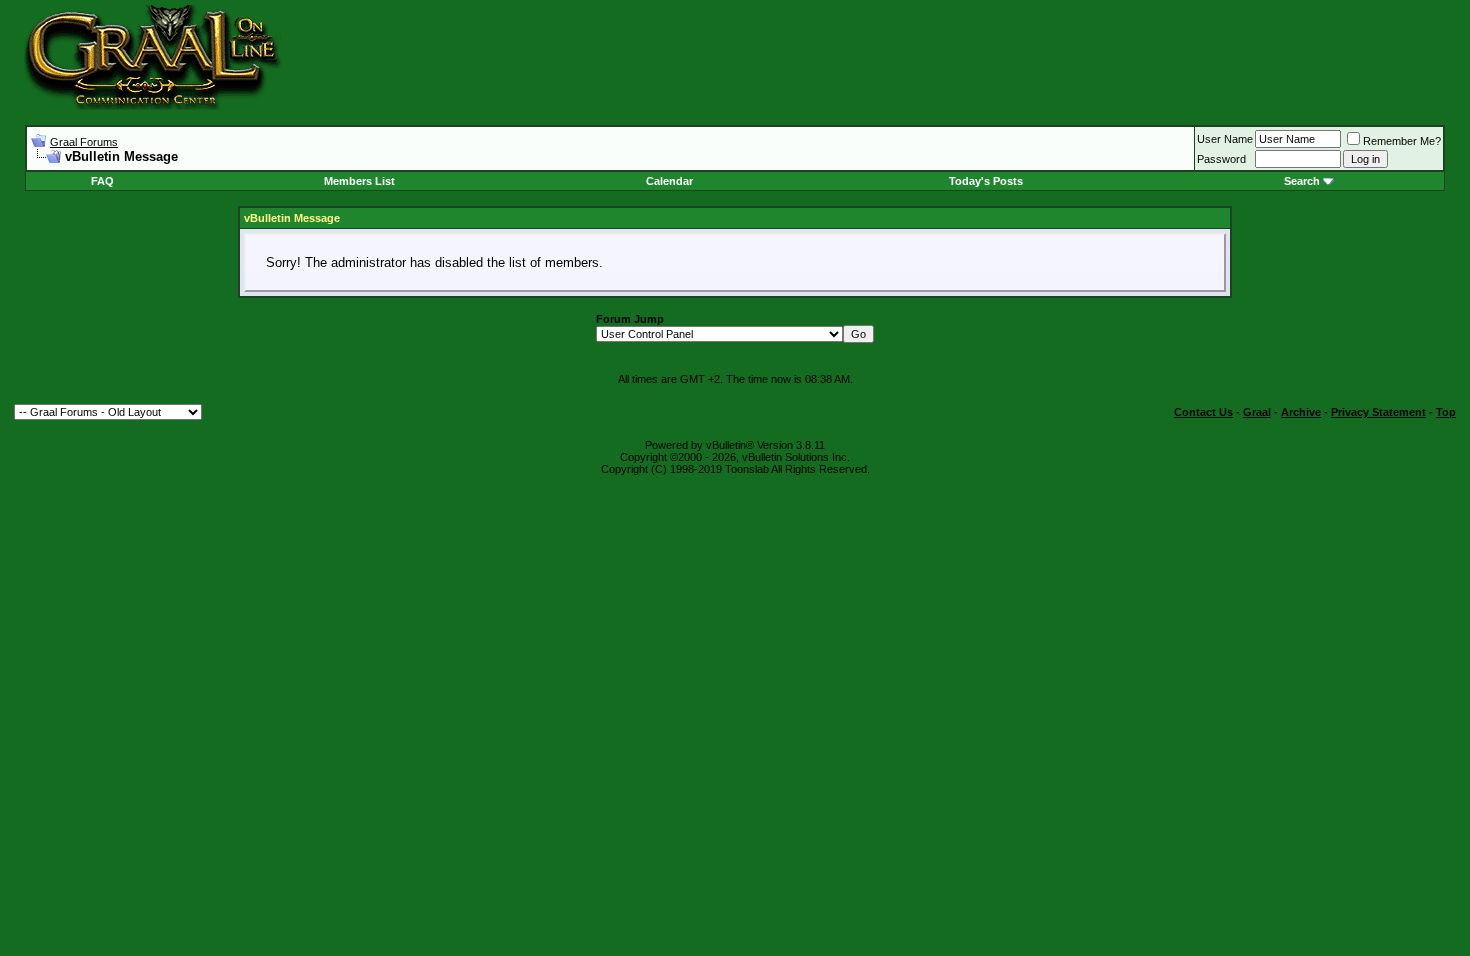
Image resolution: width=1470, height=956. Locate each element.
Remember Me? (1402, 141)
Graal (1257, 412)
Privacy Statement (1378, 412)
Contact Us (1203, 412)
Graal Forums (84, 142)
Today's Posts (986, 181)
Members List (359, 181)
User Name (1225, 139)
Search (1302, 181)
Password (1221, 159)
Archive (1301, 412)
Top (1446, 412)
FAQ (102, 181)
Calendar (669, 181)
